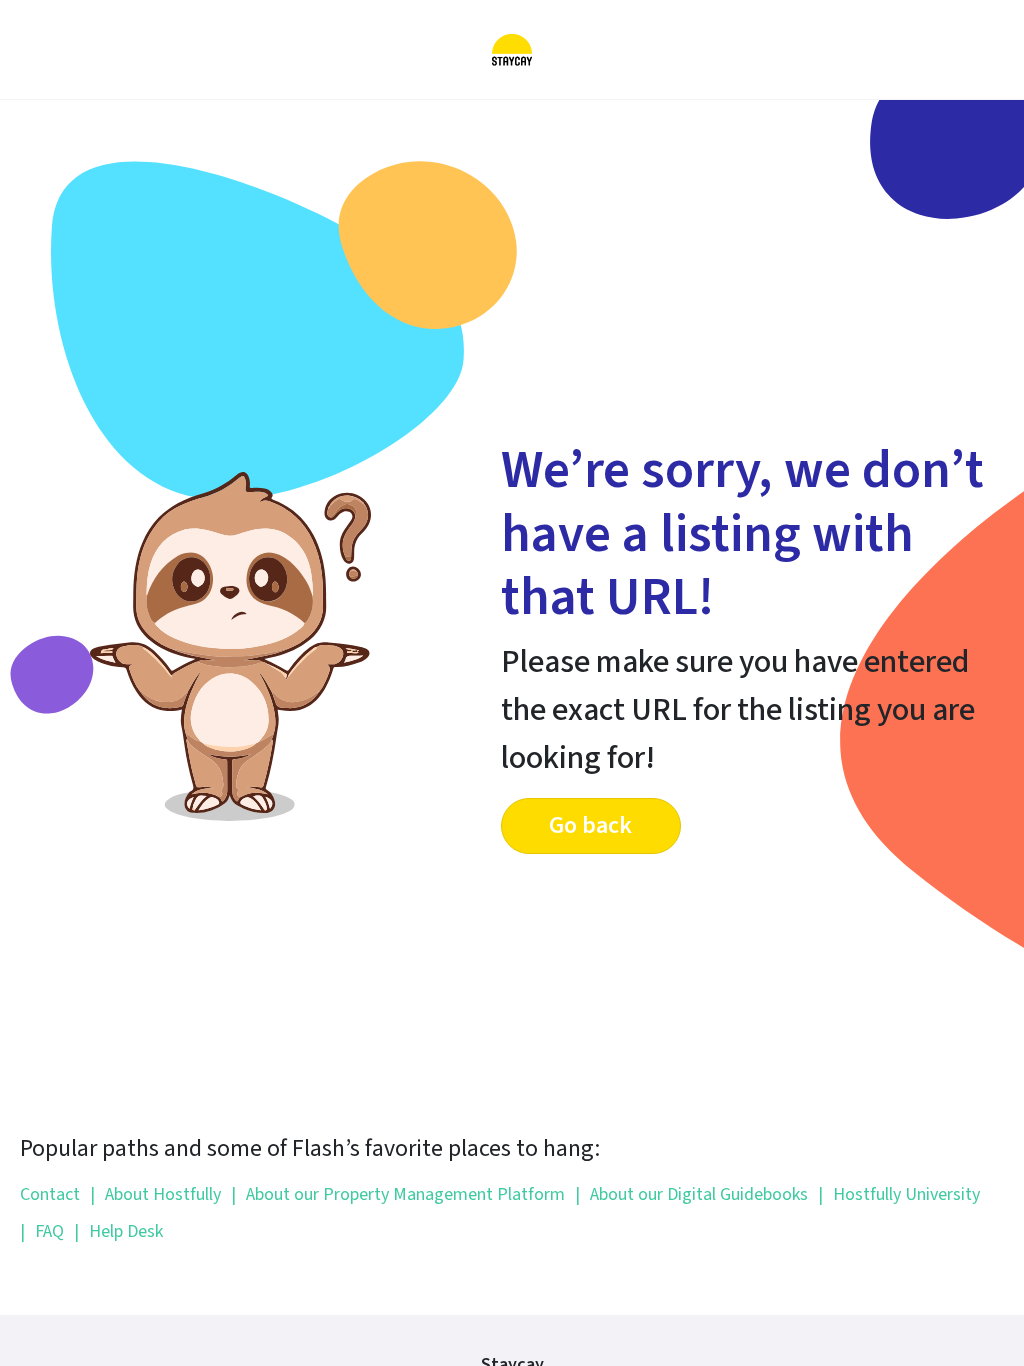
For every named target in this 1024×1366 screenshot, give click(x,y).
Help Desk (118, 1231)
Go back (590, 825)
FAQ (42, 1231)
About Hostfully (155, 1194)
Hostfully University (899, 1194)
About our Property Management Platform (398, 1194)
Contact (50, 1194)
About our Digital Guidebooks (691, 1194)
